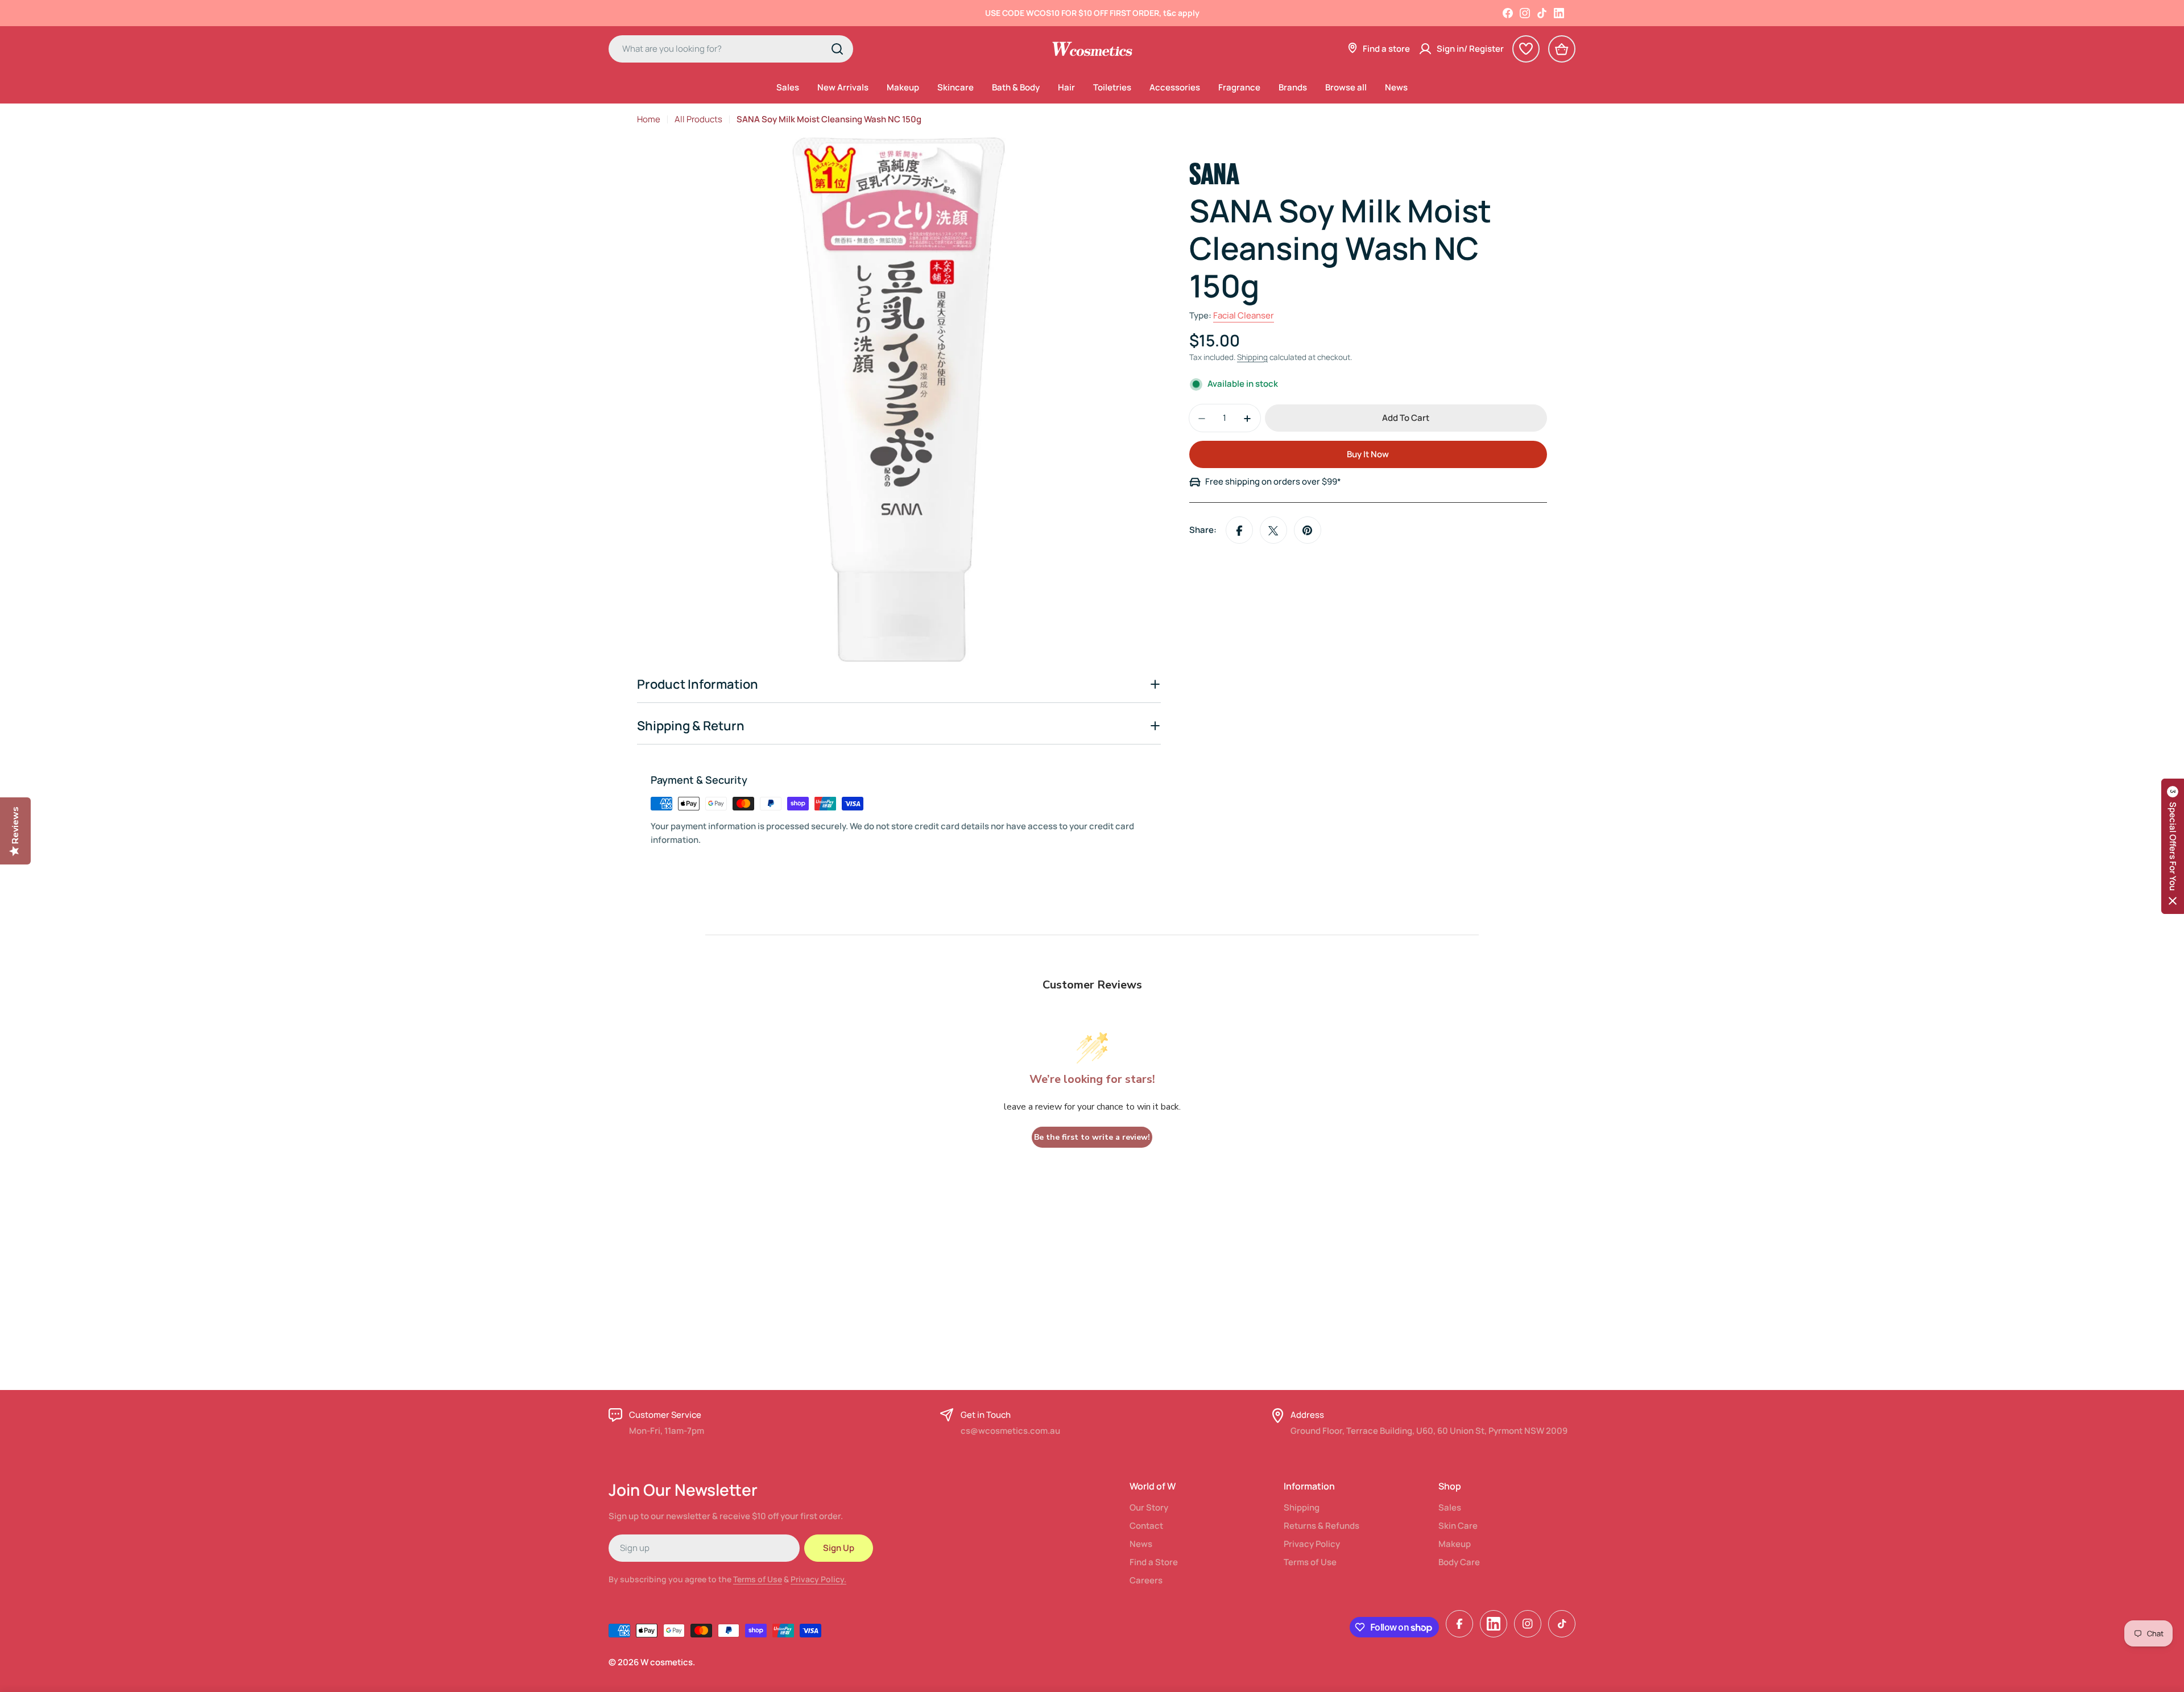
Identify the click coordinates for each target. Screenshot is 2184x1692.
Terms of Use (758, 1579)
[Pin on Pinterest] (1308, 531)
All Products (698, 119)
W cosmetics (667, 1662)
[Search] (837, 49)
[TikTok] (1542, 13)
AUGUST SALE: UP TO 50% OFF (1092, 13)
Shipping (1252, 358)
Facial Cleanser (1244, 316)
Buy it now (1368, 455)
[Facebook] (1508, 13)
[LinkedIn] (1559, 13)
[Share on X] (1273, 531)
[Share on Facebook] (1239, 531)
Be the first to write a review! (1092, 1137)
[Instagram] (1525, 13)
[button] (2173, 846)
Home (649, 119)
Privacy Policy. (818, 1579)
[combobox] (731, 49)
